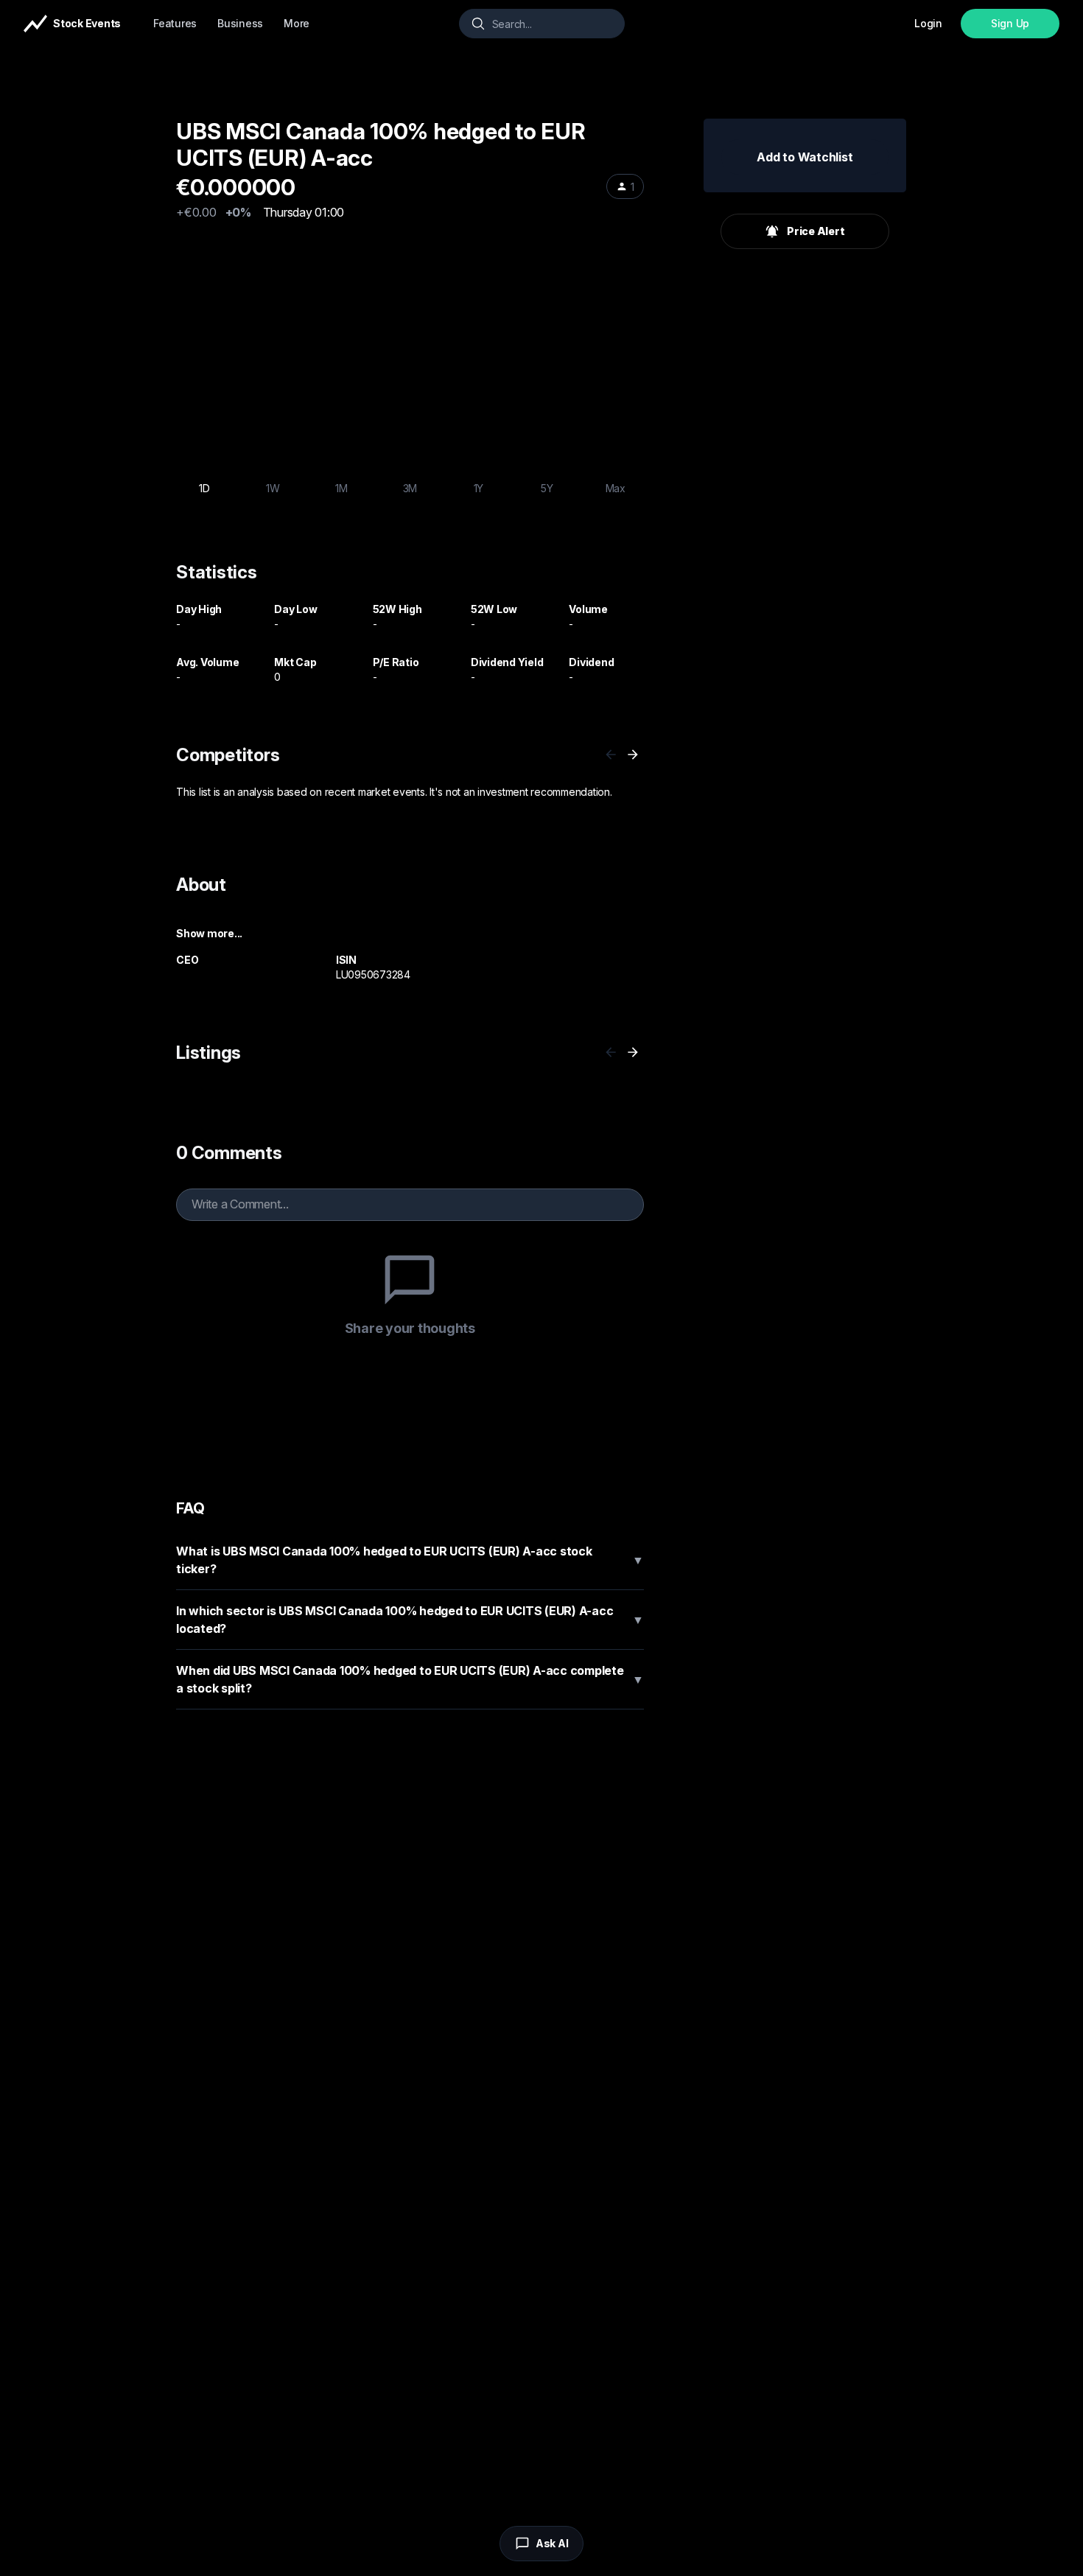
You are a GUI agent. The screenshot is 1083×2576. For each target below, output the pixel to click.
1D (204, 488)
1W (273, 488)
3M (410, 488)
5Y (547, 488)
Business (240, 23)
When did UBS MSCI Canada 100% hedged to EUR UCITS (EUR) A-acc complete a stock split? (410, 1679)
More (297, 23)
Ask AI (552, 2543)
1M (341, 488)
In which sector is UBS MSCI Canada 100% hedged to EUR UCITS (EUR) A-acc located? (410, 1620)
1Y (479, 488)
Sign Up (1010, 23)
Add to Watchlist (805, 157)
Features (175, 23)
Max (616, 488)
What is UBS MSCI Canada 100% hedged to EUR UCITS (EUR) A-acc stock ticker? (410, 1560)
